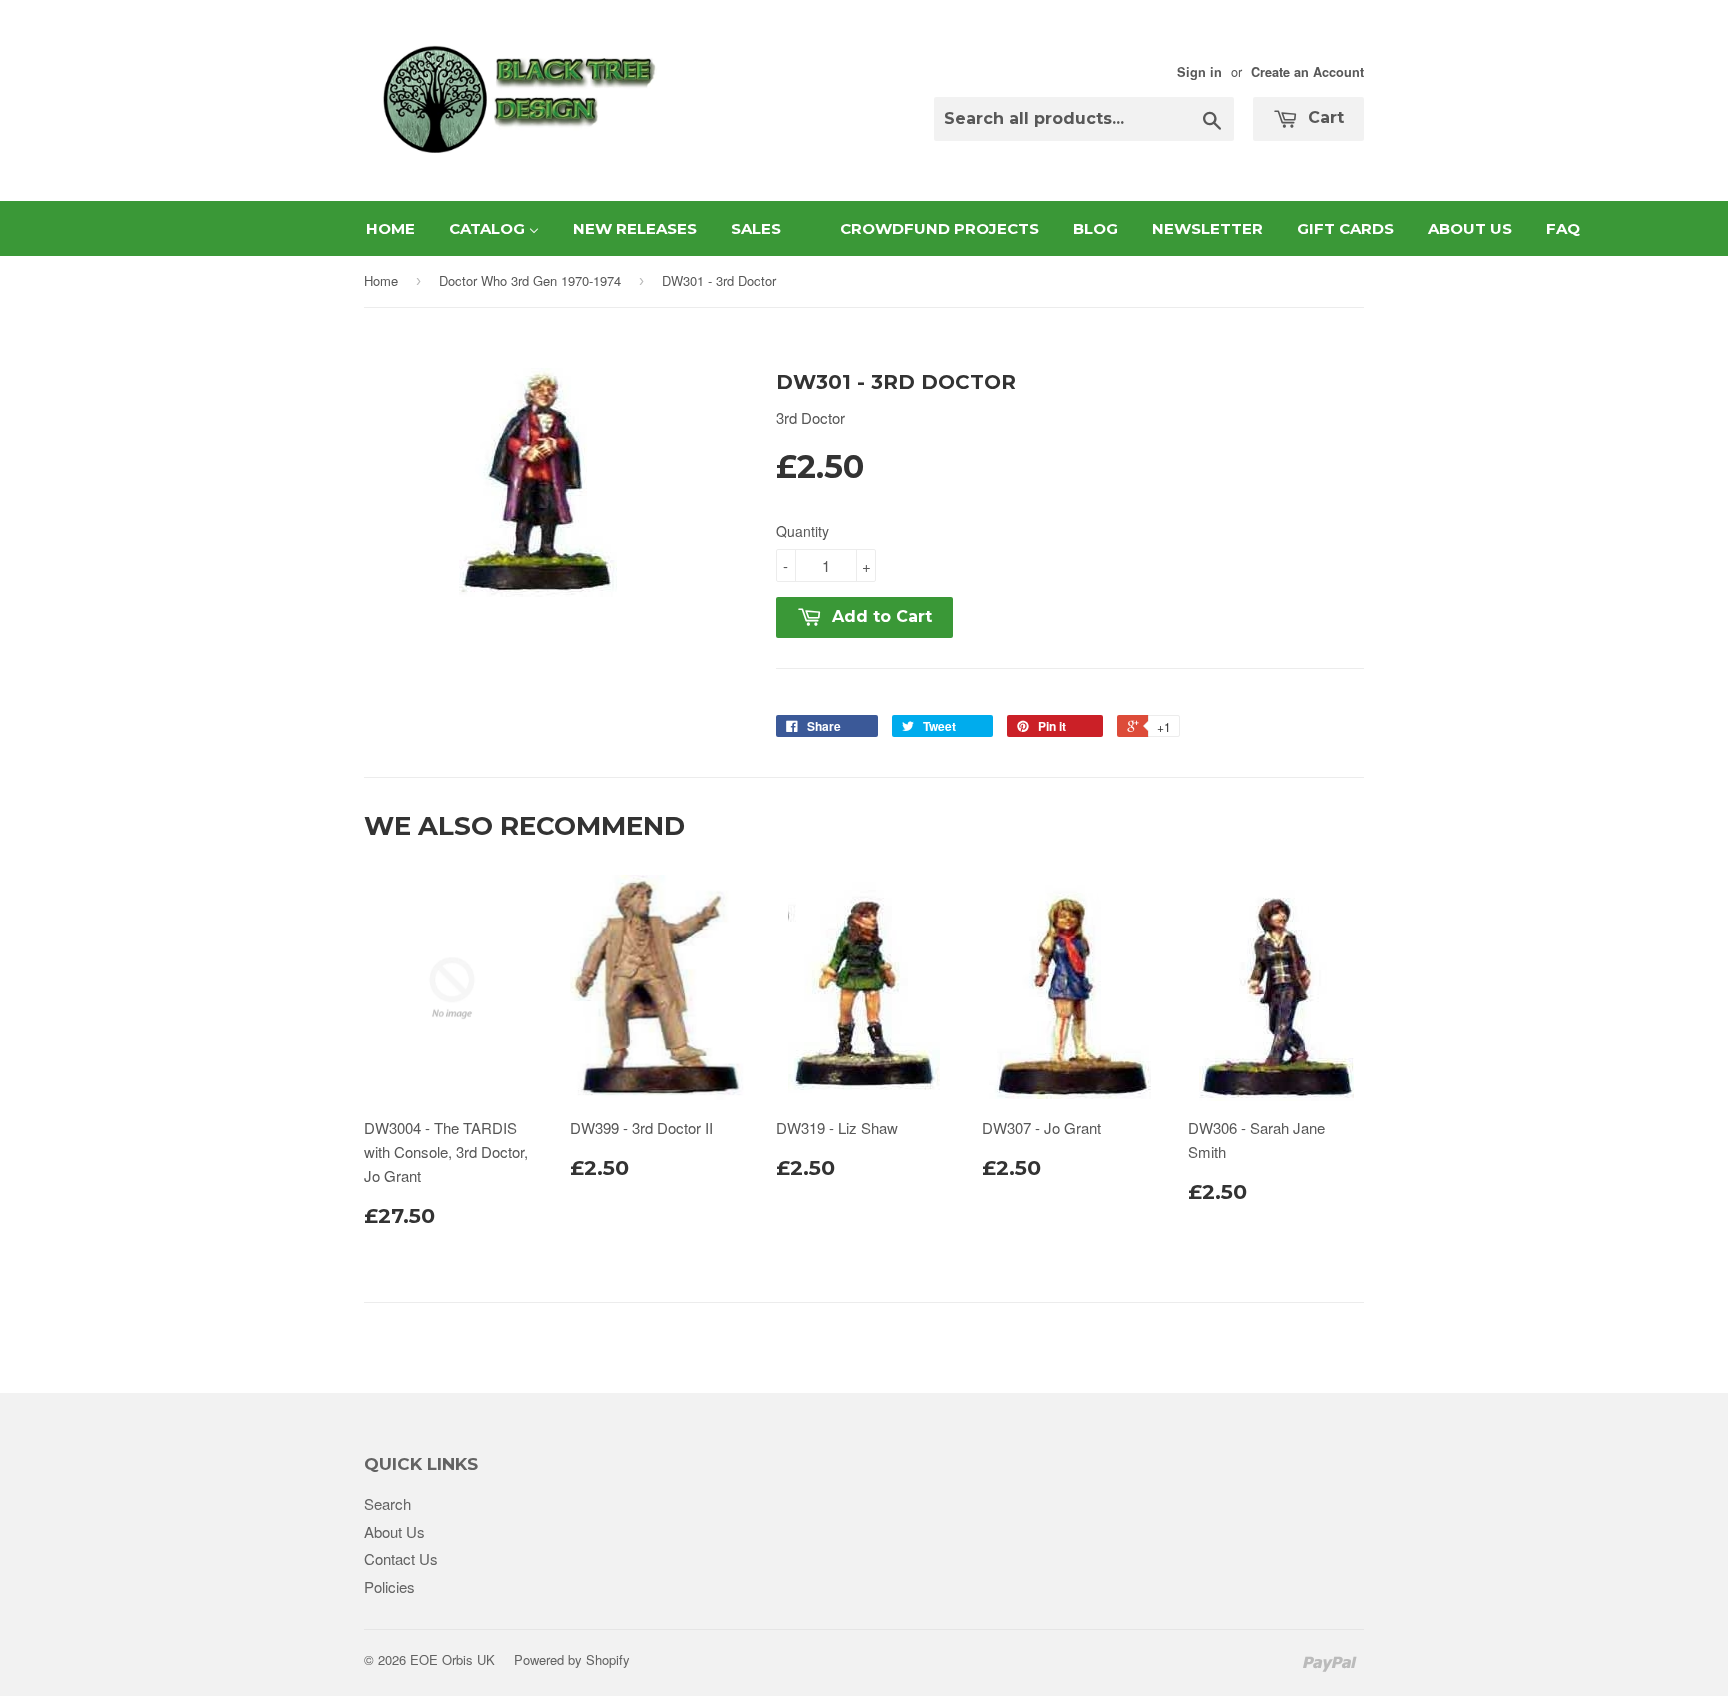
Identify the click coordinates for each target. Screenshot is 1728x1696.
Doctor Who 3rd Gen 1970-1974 (530, 280)
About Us (394, 1531)
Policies (389, 1586)
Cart (1323, 117)
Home (381, 280)
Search (387, 1503)
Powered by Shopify (572, 1659)
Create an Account (1307, 72)
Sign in (1199, 72)
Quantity (802, 531)
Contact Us (401, 1558)
